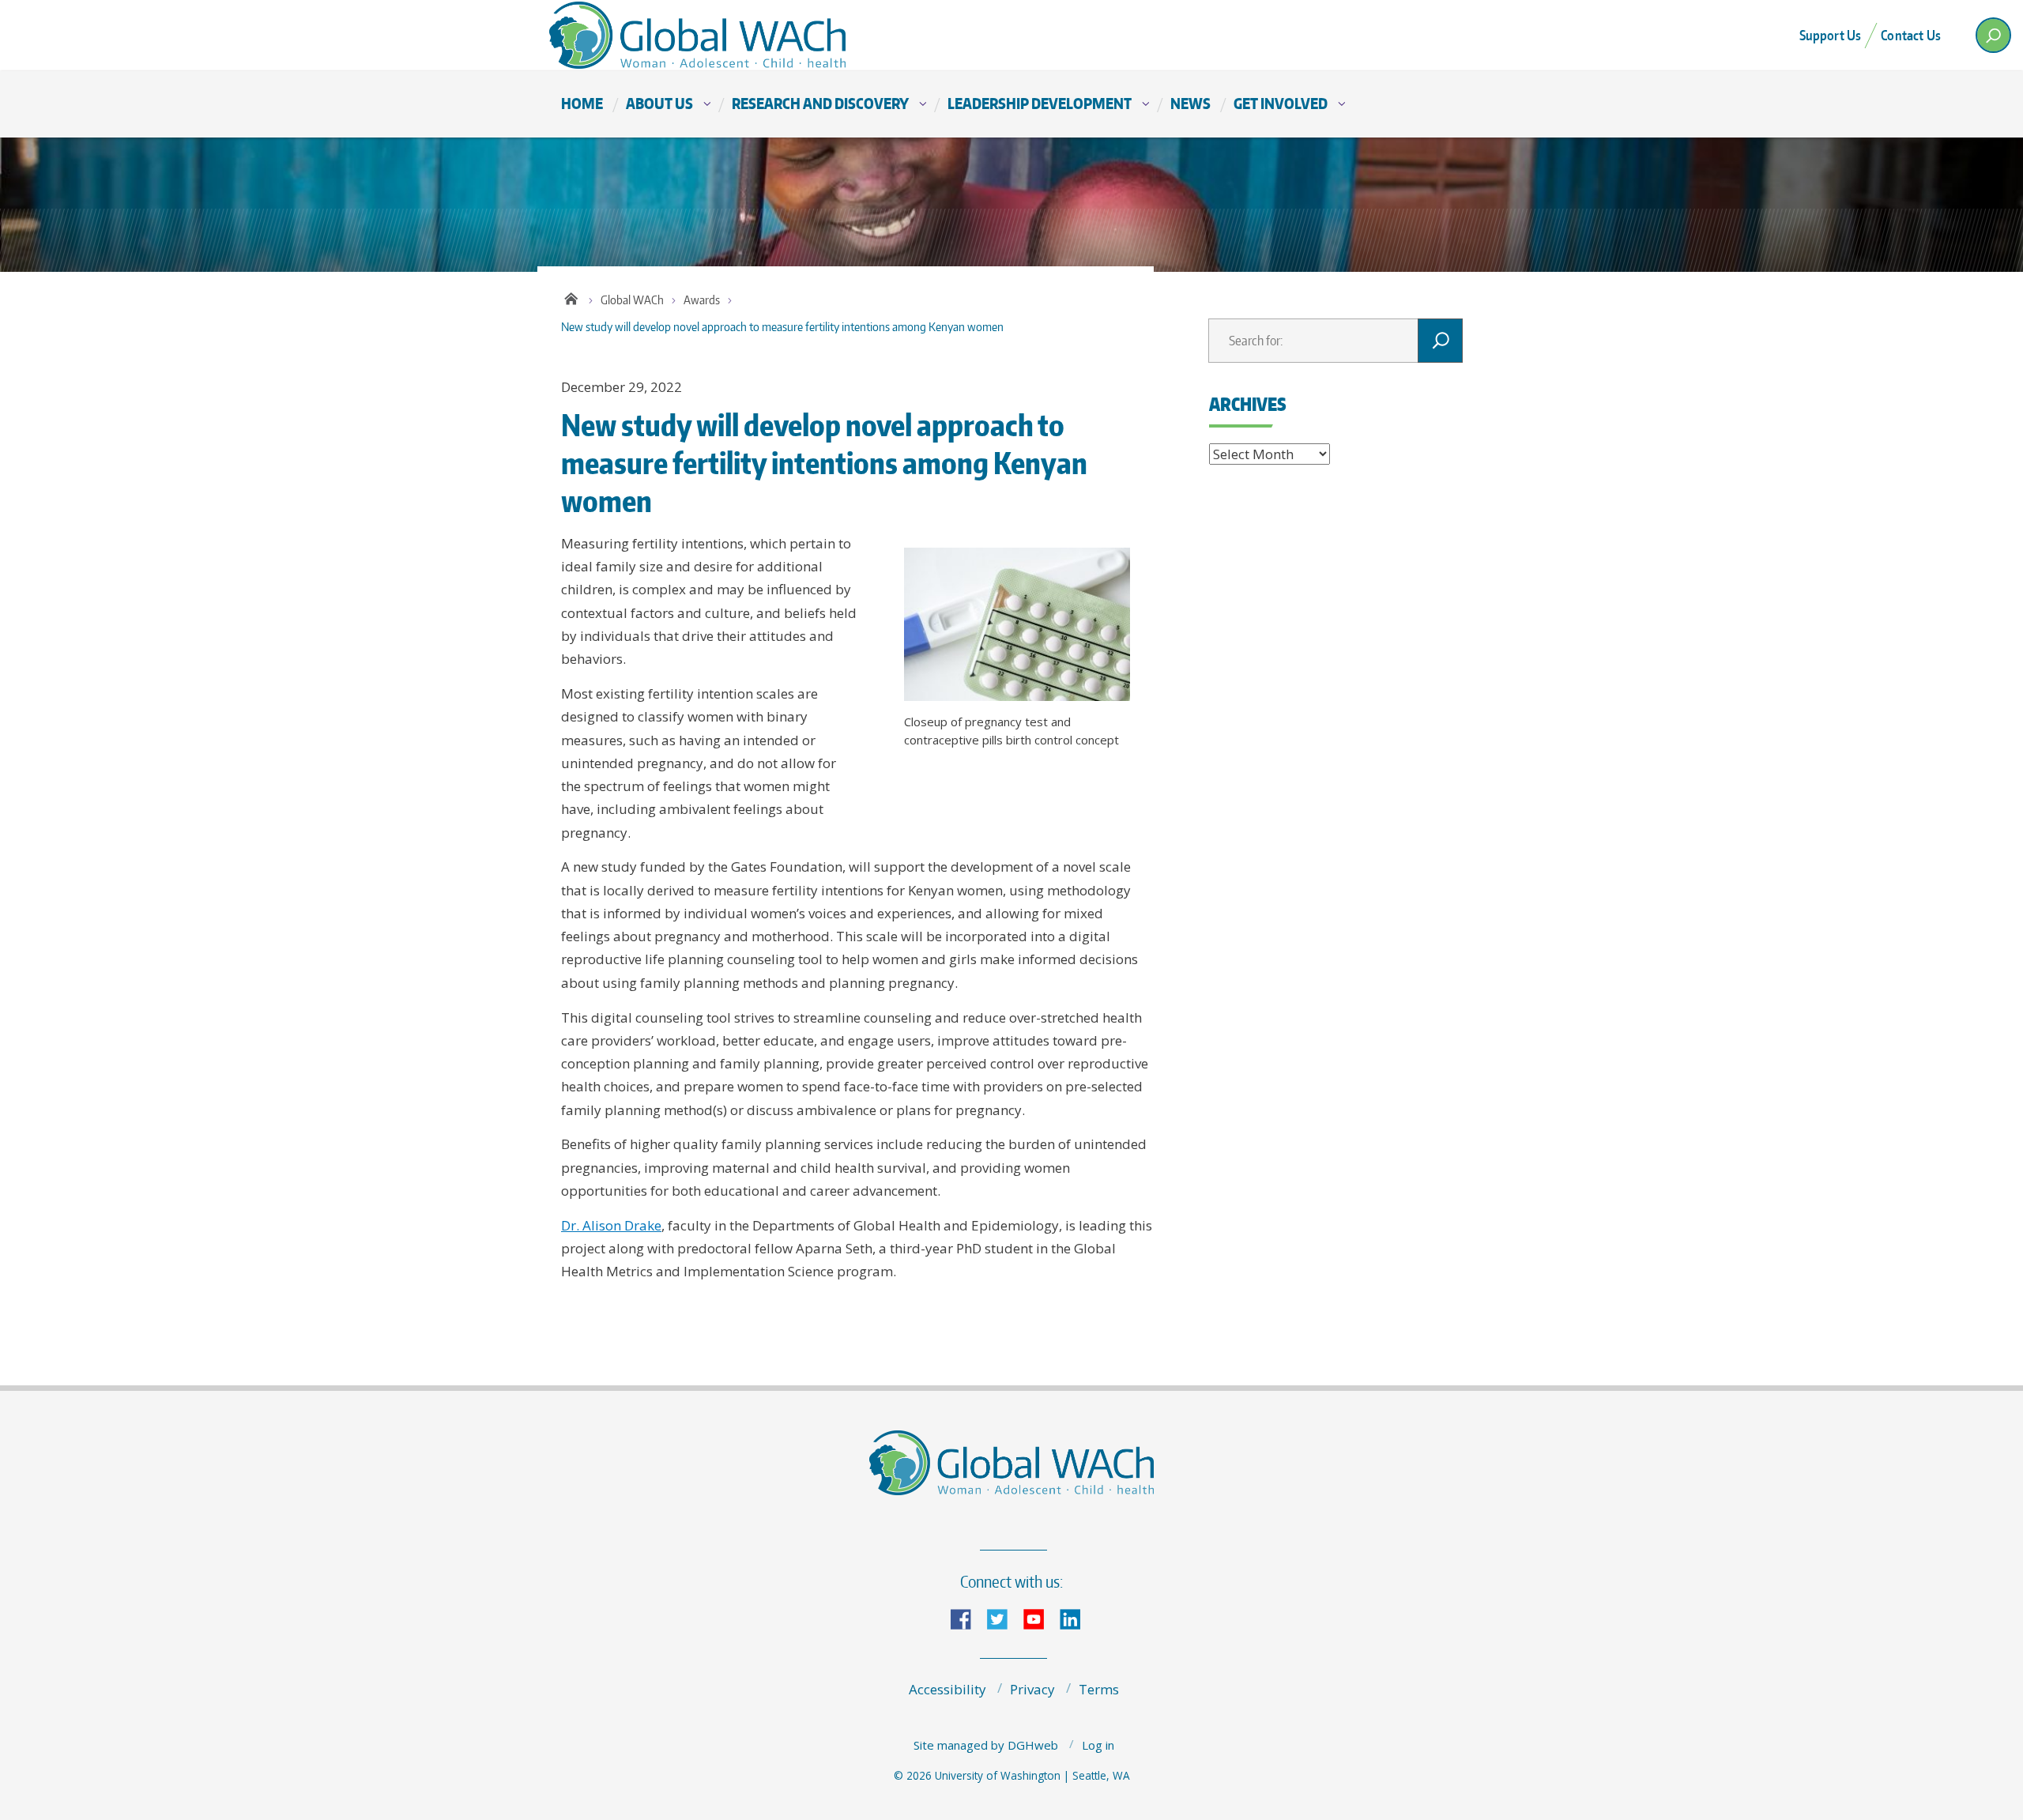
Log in (1098, 1745)
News (1190, 103)
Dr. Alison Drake (611, 1225)
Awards (702, 300)
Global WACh (632, 300)
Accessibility (947, 1689)
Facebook (967, 1618)
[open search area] (1993, 35)
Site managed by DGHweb (986, 1745)
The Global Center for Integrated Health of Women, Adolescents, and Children (727, 35)
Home (582, 103)
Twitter (1004, 1618)
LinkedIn (1076, 1618)
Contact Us (1911, 35)
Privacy (1032, 1689)
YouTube (1040, 1618)
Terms (1099, 1689)
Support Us (1831, 35)
